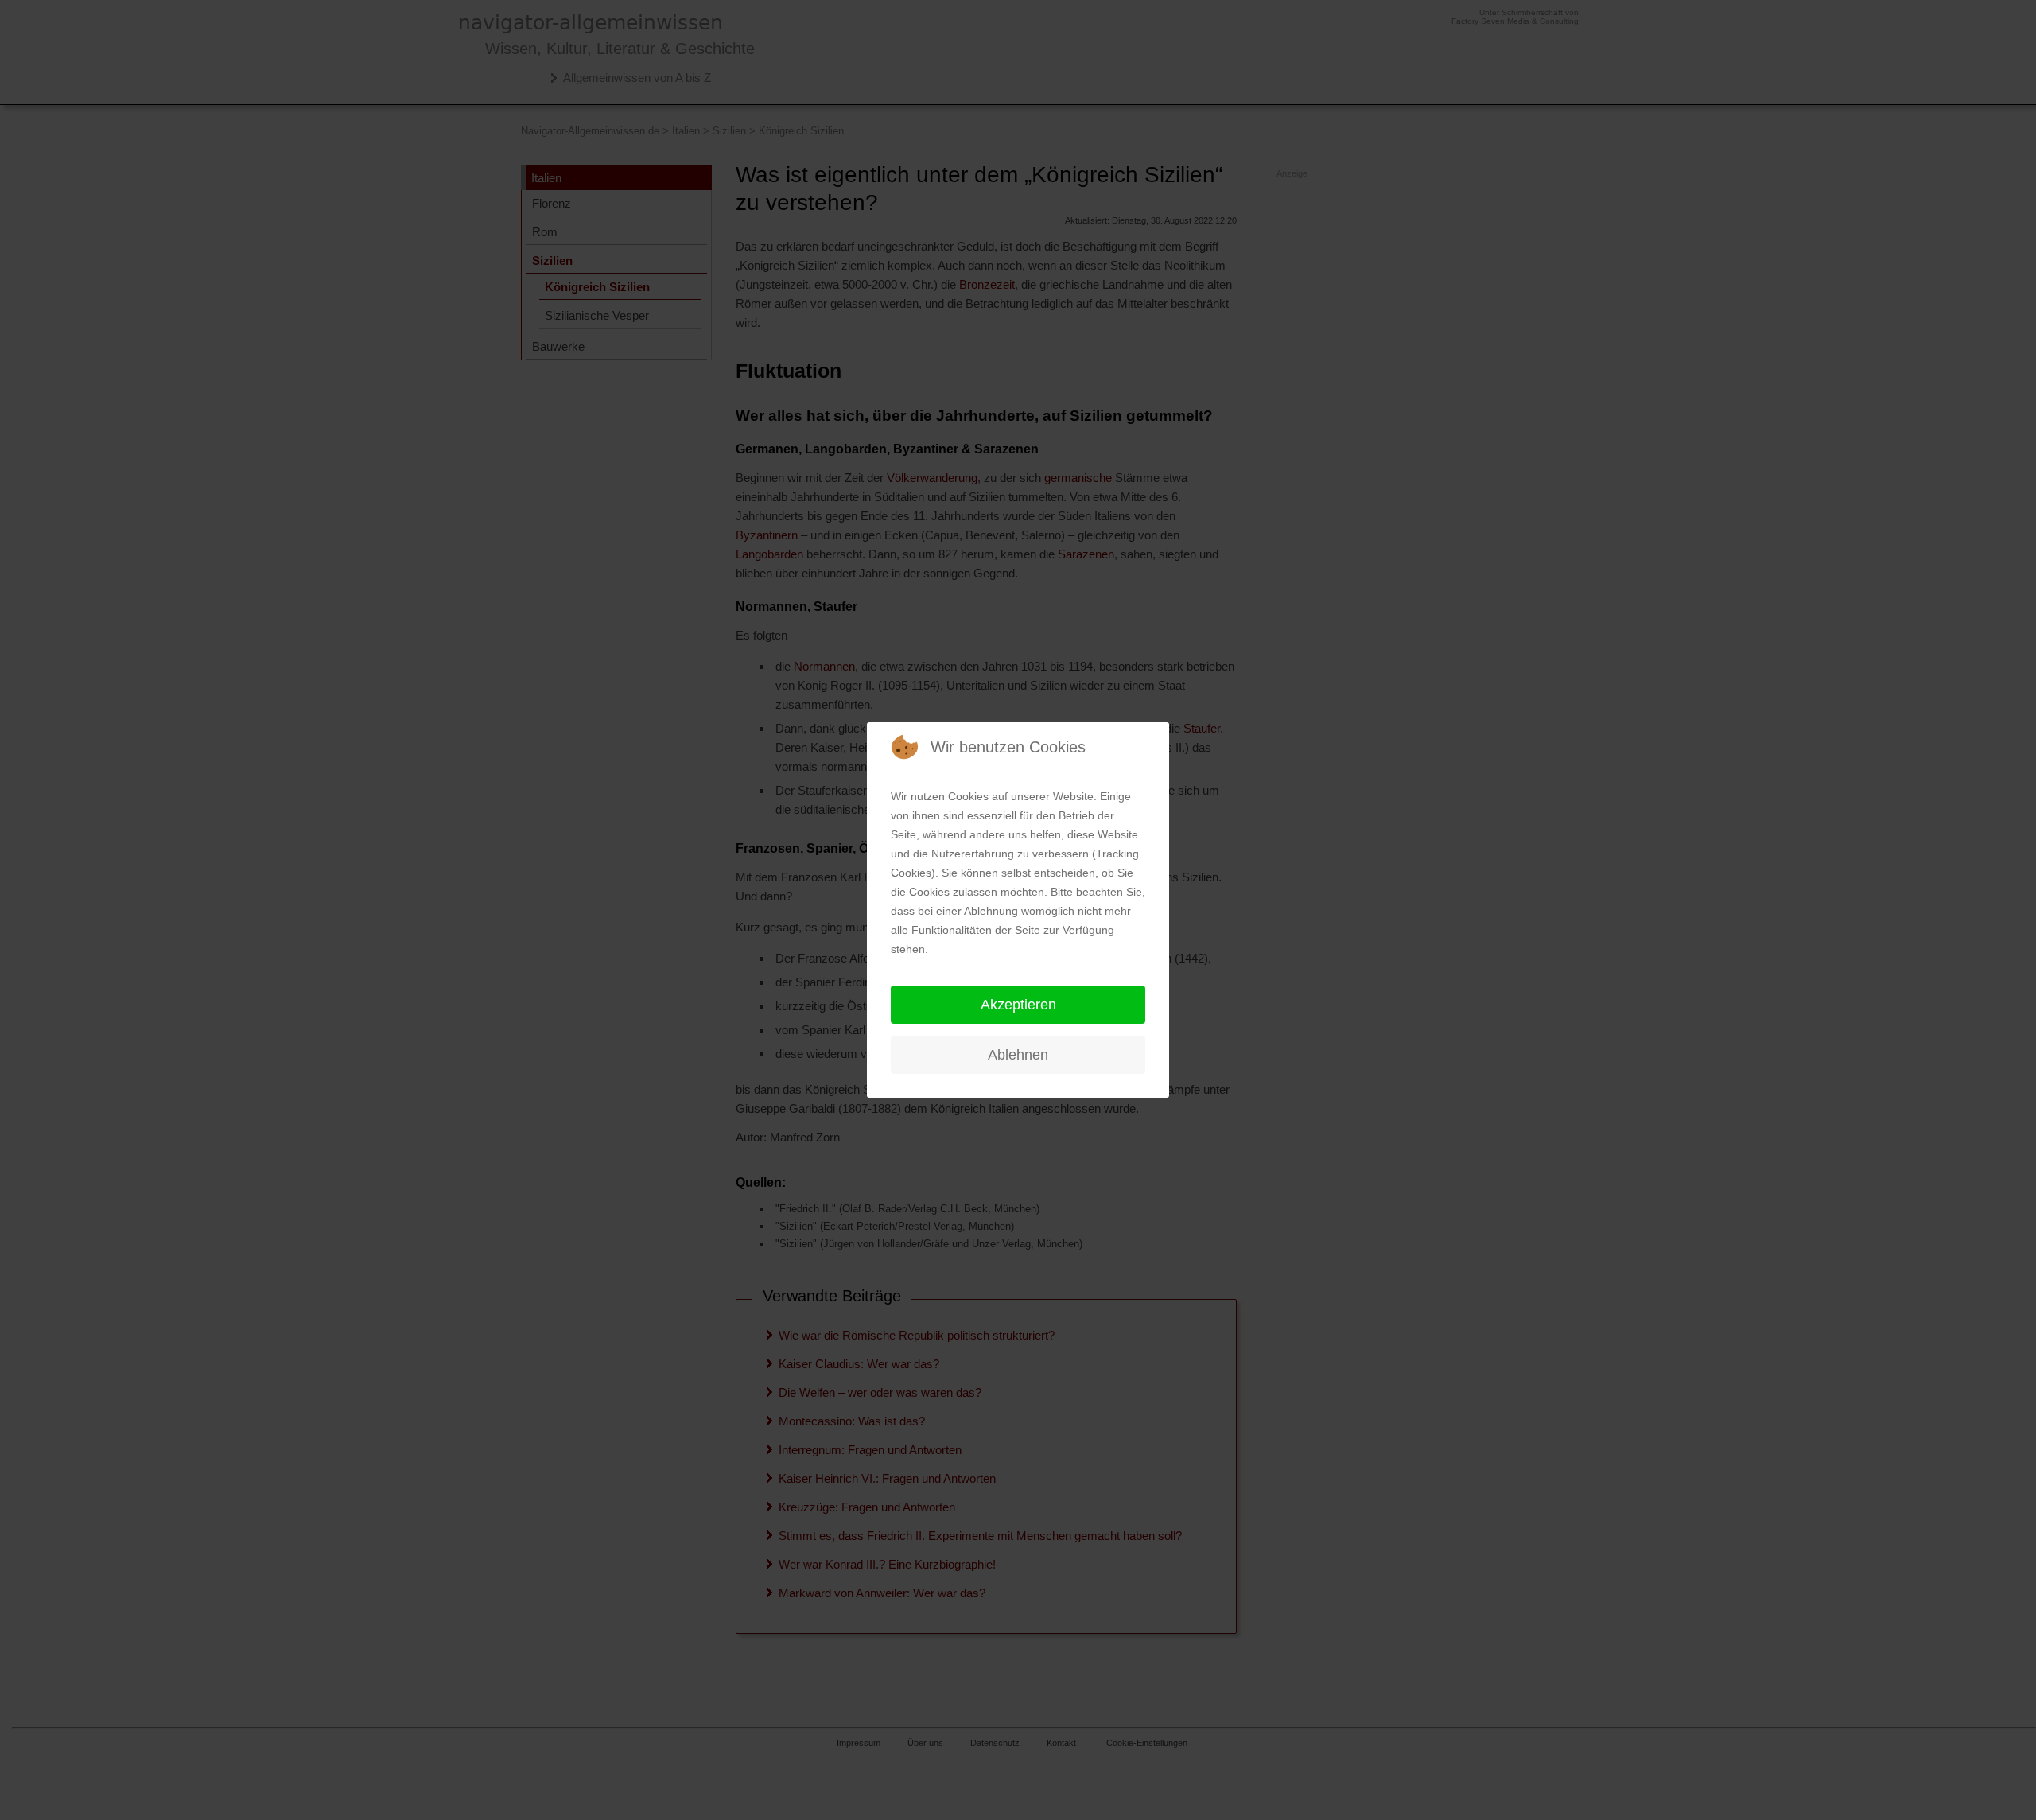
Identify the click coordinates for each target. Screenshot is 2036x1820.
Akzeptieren (1018, 1005)
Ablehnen (1018, 1055)
